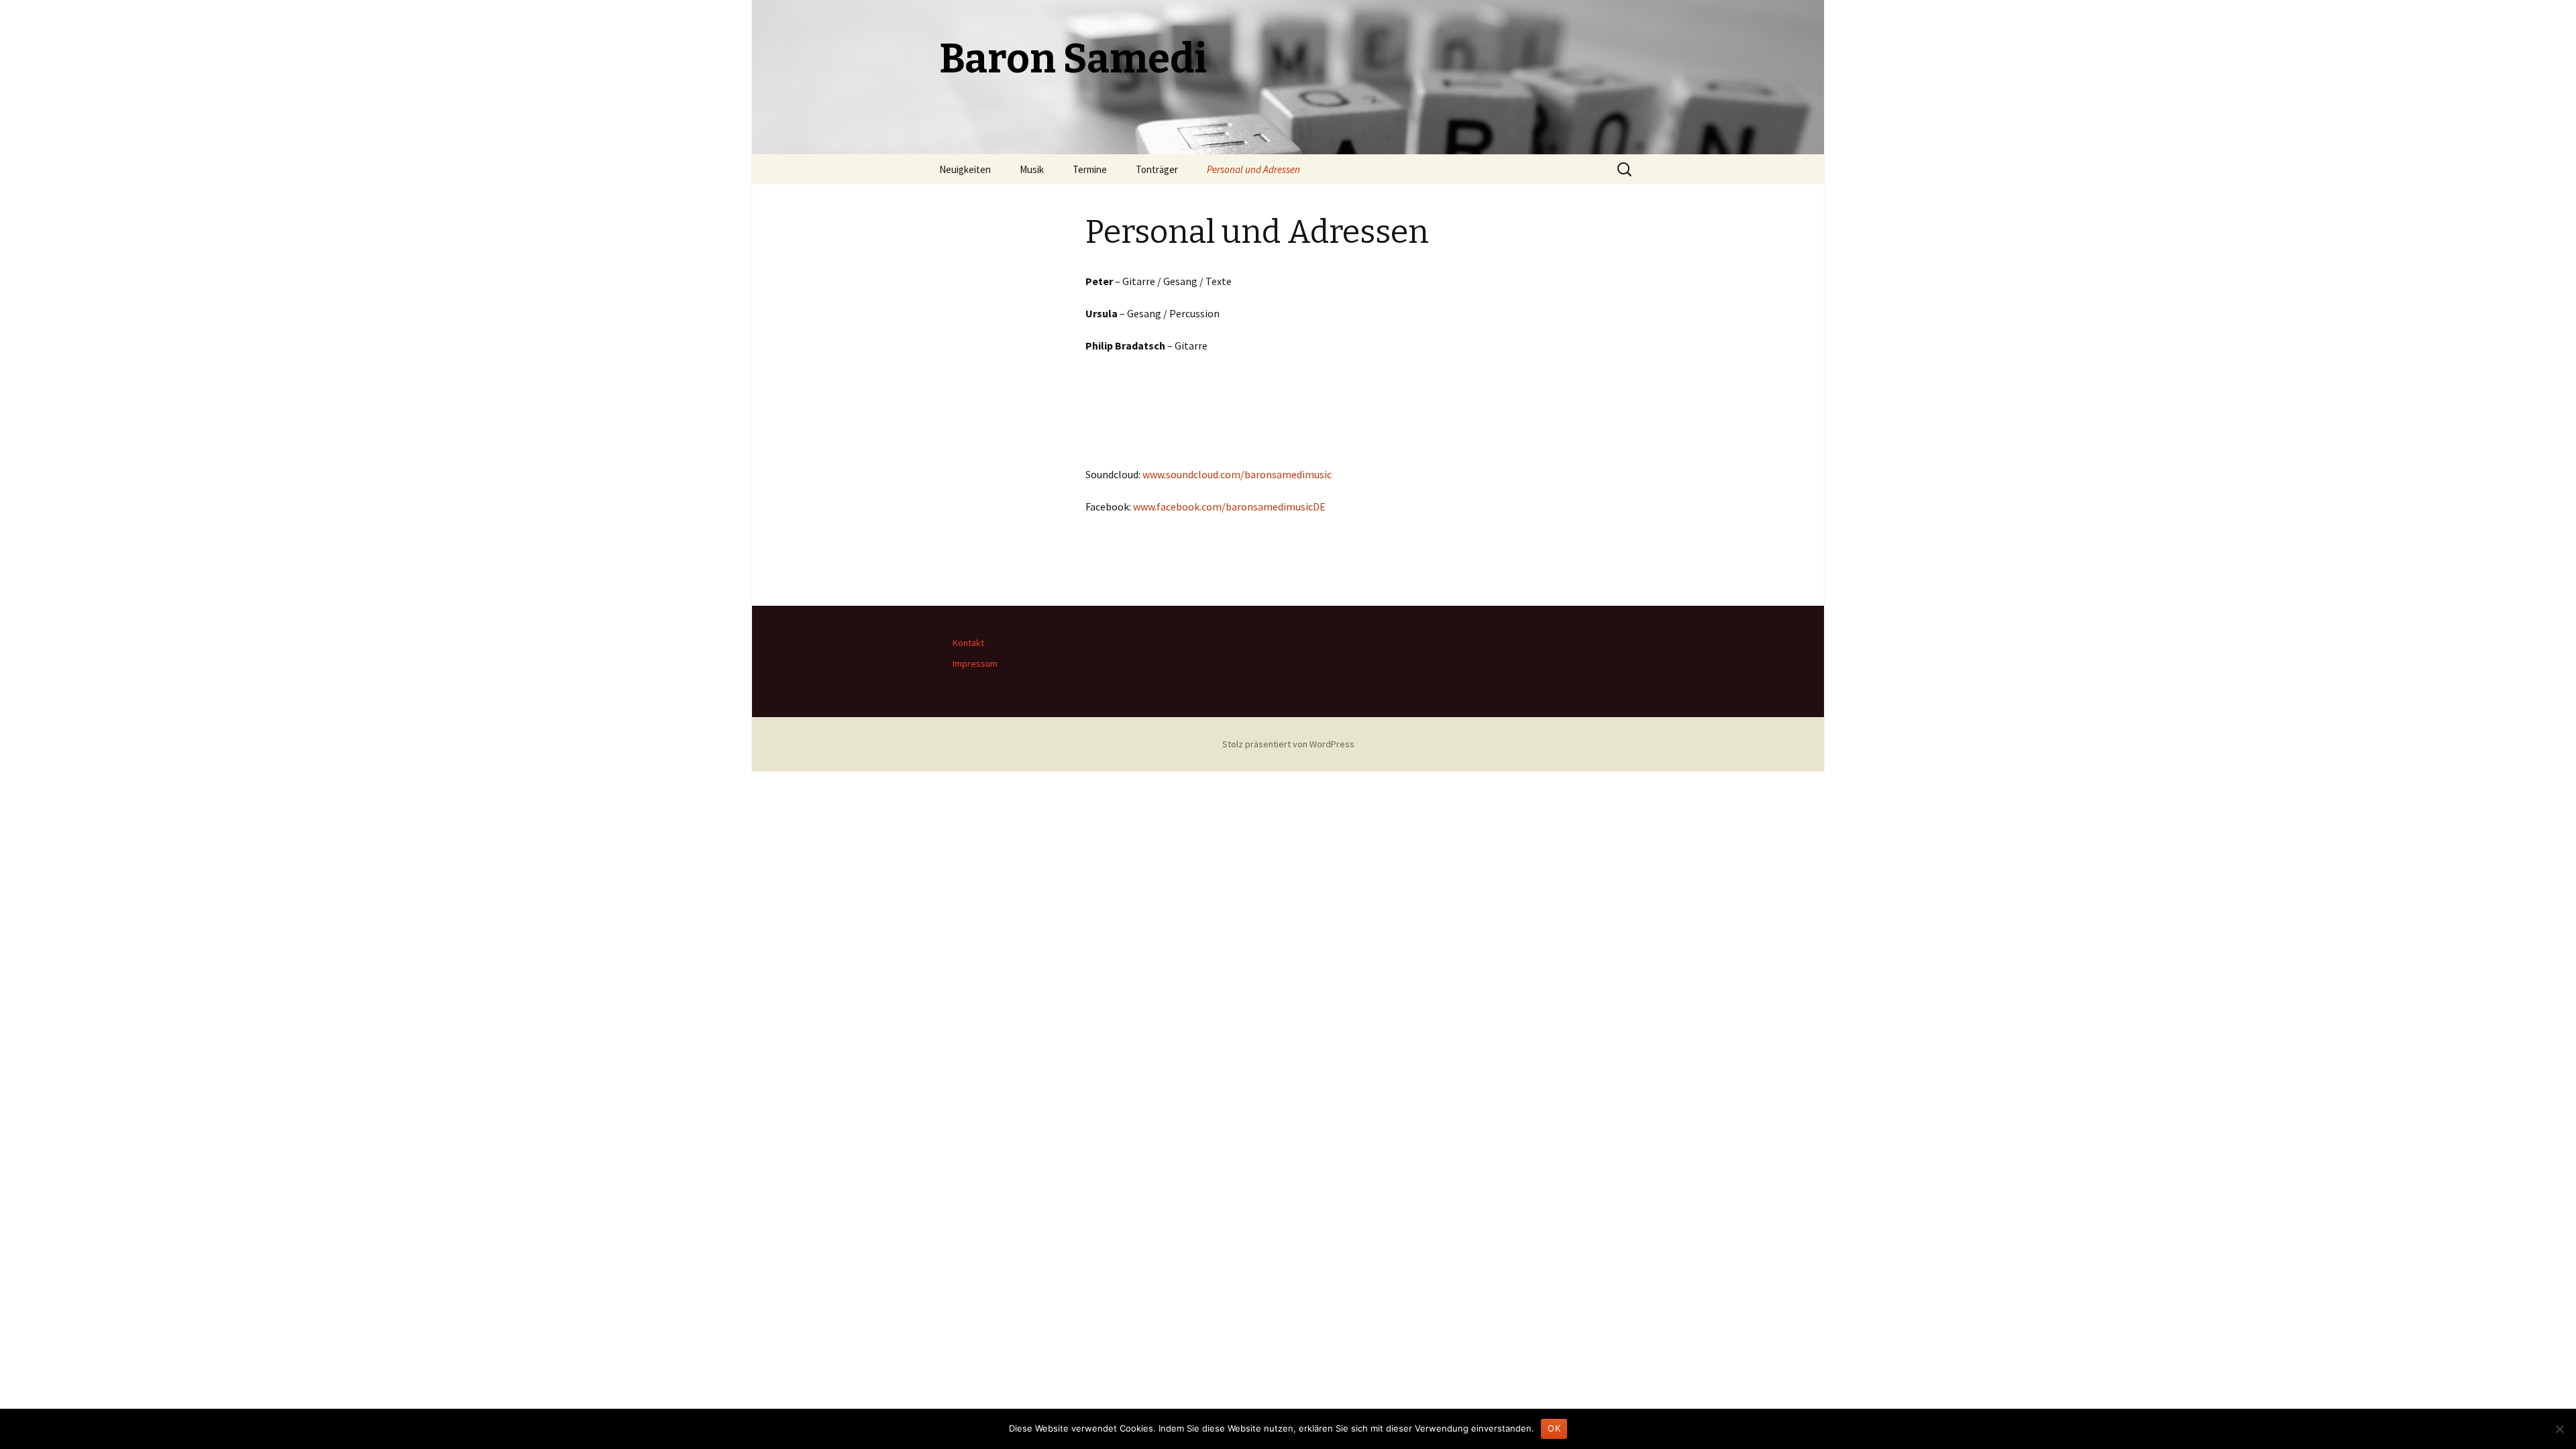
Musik (1032, 169)
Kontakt (968, 643)
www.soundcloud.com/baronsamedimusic (1237, 474)
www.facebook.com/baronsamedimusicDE (1229, 506)
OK (1554, 1428)
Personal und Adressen (1253, 169)
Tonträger (1157, 169)
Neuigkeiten (965, 169)
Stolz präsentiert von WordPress (1288, 744)
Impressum (975, 663)
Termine (1090, 169)
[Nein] (2559, 1429)
